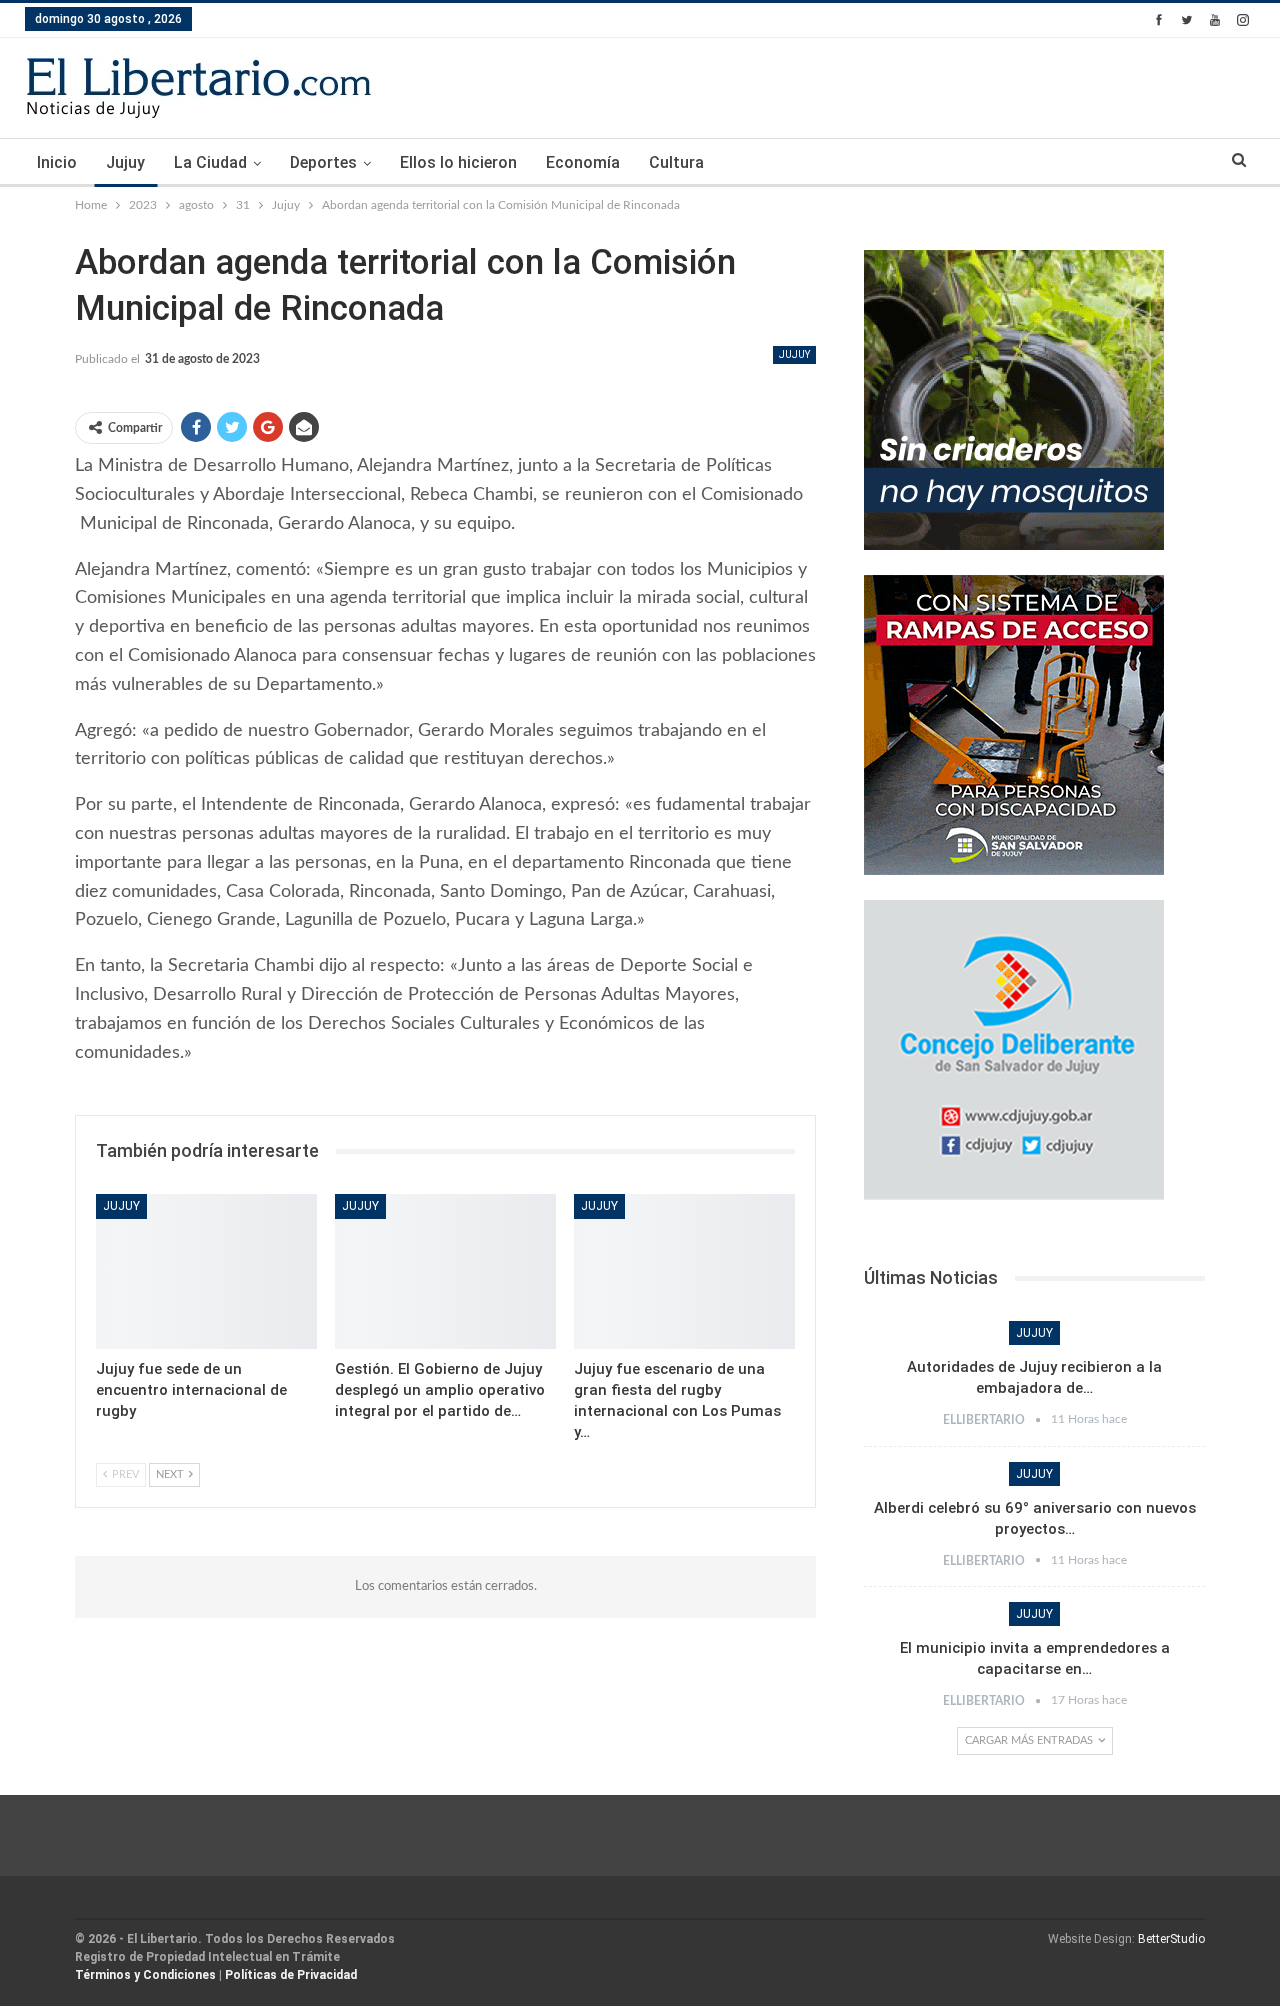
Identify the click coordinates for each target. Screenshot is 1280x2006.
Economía (583, 162)
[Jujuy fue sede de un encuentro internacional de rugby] (206, 1271)
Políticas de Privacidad (291, 1975)
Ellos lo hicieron (458, 162)
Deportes (323, 162)
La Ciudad (210, 162)
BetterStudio (1171, 1939)
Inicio (57, 162)
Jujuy (125, 162)
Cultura (676, 162)
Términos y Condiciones (145, 1975)
